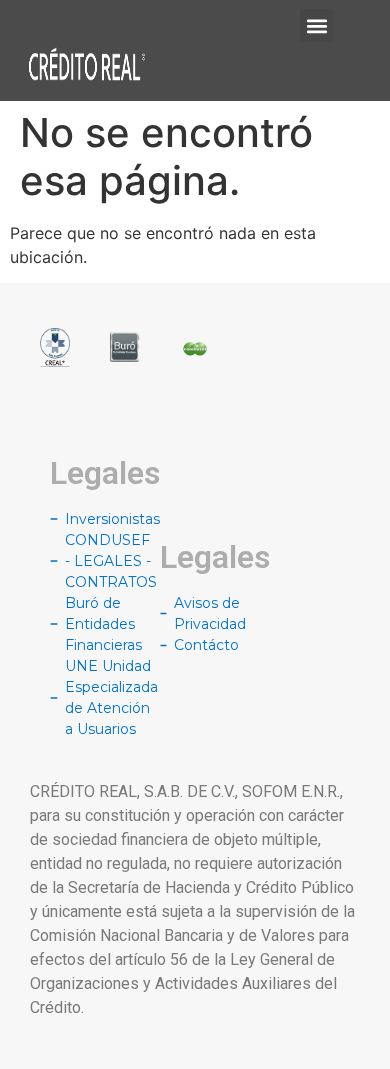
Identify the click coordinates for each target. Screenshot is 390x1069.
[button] (316, 25)
